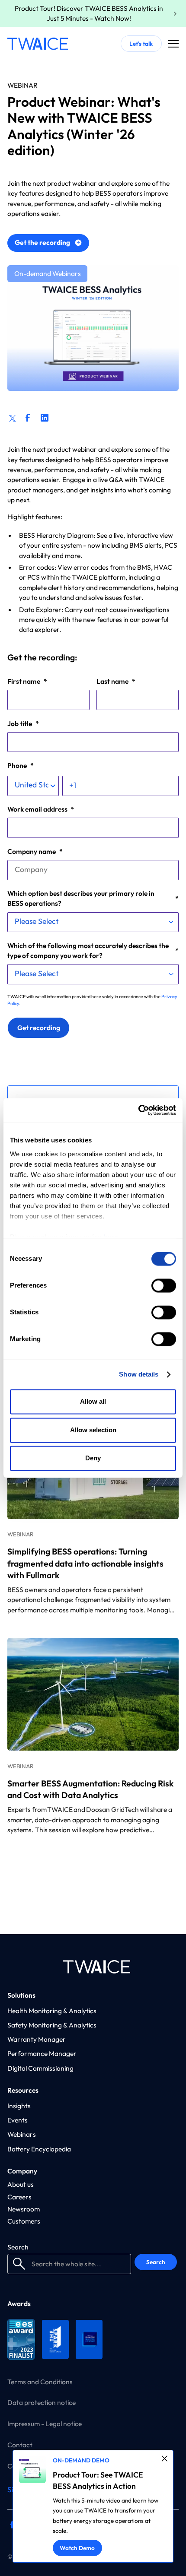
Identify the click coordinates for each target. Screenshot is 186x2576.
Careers (19, 2197)
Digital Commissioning (40, 2068)
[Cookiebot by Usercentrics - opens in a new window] (138, 1110)
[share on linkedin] (44, 417)
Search (18, 2247)
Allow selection (93, 1430)
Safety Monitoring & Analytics (52, 2025)
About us (21, 2184)
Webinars (22, 2134)
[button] (173, 44)
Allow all (93, 1402)
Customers (24, 2221)
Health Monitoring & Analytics (52, 2011)
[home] (38, 44)
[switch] (164, 1286)
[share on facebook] (27, 417)
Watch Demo (77, 2548)
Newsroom (24, 2209)
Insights (19, 2106)
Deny (93, 1458)
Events (18, 2120)
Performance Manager (42, 2053)
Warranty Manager (37, 2039)
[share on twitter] (12, 417)
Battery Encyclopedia (39, 2149)
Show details (139, 1374)
